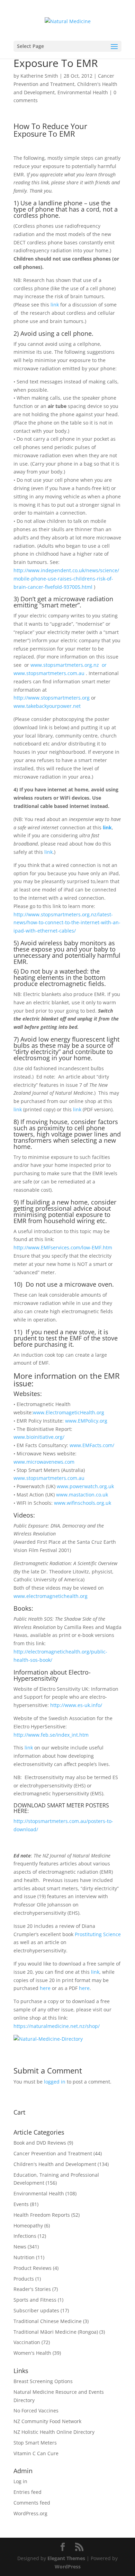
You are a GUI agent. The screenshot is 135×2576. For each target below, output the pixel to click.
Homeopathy (28, 2226)
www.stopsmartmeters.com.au (49, 1478)
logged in (55, 2082)
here (45, 1988)
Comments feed (32, 2503)
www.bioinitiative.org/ (39, 1437)
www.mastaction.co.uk (82, 1495)
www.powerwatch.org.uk (85, 1486)
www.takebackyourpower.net (47, 706)
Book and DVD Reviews (40, 2143)
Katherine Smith (39, 76)
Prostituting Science (98, 1934)
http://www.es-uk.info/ (76, 1705)
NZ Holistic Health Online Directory (54, 2432)
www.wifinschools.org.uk (83, 1503)
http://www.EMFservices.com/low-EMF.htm (63, 1247)
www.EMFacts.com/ (92, 1445)
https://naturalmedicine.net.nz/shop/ (57, 2026)
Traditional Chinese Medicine (48, 2321)
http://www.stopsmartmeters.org (52, 698)
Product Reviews (33, 2268)
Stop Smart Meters (35, 2443)
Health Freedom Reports (42, 2215)
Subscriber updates (36, 2310)
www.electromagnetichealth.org (51, 1596)
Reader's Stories (32, 2289)
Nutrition (24, 2257)
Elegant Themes (66, 2558)
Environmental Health (83, 92)
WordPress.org (30, 2513)
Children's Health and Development (55, 2164)
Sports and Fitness (35, 2300)
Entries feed (28, 2492)
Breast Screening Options (43, 2381)
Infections (25, 2236)
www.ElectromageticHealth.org (69, 1412)
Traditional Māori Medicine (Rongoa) (56, 2332)
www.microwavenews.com (44, 1462)
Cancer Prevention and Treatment (53, 2153)
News (20, 2247)
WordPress (68, 2567)
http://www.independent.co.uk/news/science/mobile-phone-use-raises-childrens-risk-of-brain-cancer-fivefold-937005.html (66, 579)
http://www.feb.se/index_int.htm (51, 1735)
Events (21, 2204)
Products (24, 2279)
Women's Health (32, 2353)
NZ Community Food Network (47, 2421)
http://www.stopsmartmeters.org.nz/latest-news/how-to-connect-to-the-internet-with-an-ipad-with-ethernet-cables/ (67, 923)
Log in (20, 2481)
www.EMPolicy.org (86, 1421)
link (55, 305)
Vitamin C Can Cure (36, 2453)
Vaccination (27, 2342)
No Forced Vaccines (36, 2411)
